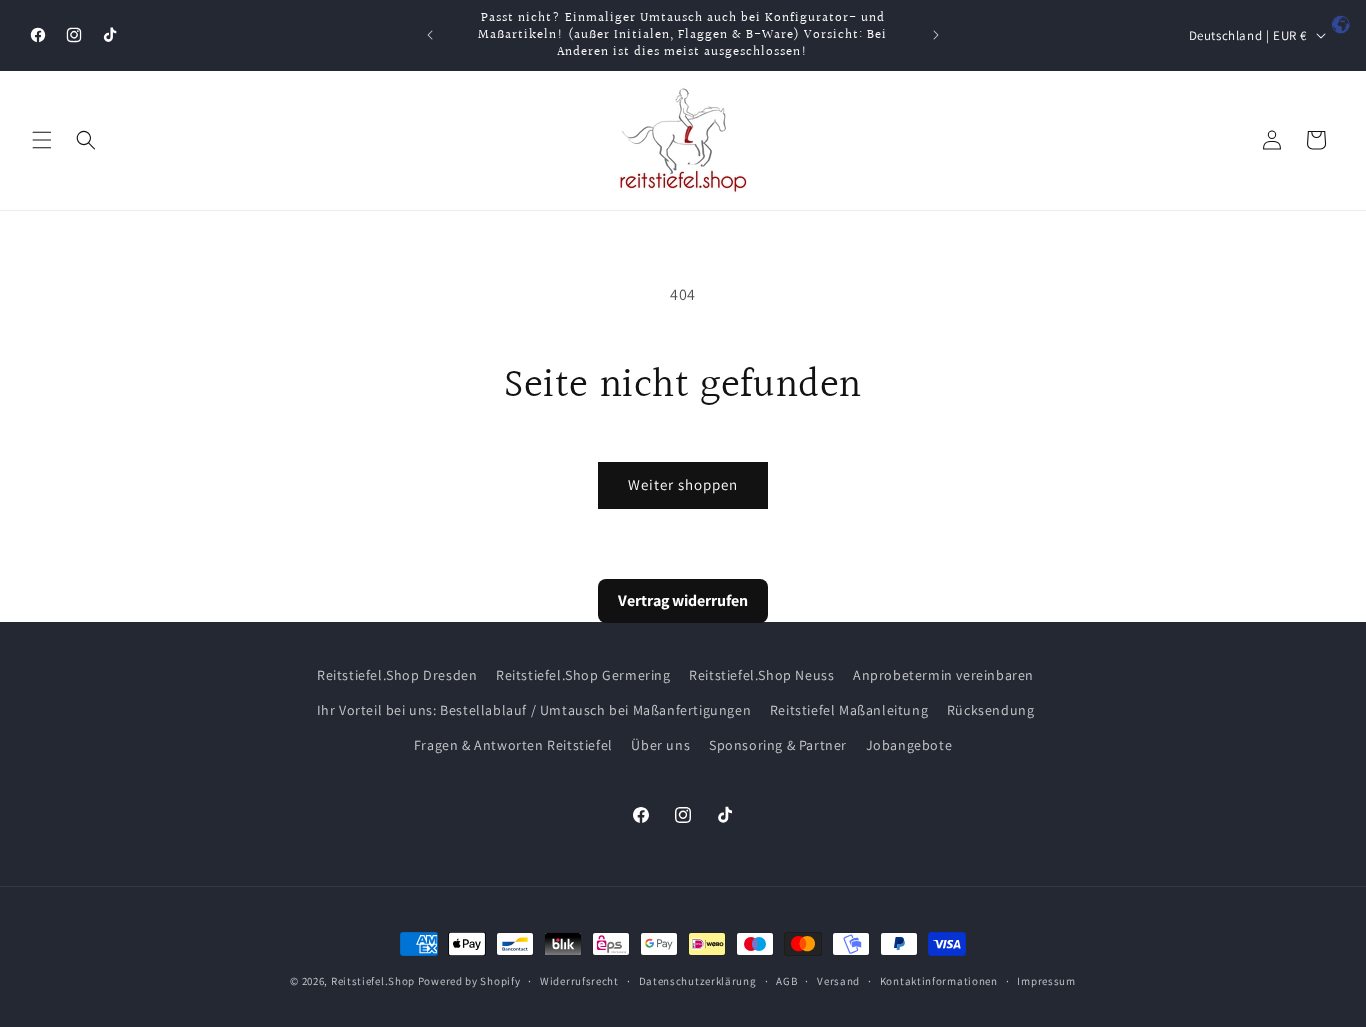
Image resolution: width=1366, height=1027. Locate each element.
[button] (42, 140)
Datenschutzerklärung (698, 980)
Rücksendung (991, 710)
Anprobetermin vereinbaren (943, 675)
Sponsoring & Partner (778, 745)
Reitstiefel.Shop (373, 981)
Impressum (1046, 980)
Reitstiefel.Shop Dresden (397, 675)
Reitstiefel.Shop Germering (583, 675)
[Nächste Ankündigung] (936, 35)
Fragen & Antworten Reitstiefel (513, 745)
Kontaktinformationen (939, 980)
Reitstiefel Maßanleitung (849, 710)
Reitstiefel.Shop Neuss (761, 675)
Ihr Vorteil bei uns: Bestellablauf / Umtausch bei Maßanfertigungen (534, 710)
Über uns (660, 745)
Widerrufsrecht (579, 980)
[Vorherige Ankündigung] (430, 35)
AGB (786, 980)
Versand (838, 980)
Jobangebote (909, 745)
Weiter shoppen (683, 484)
